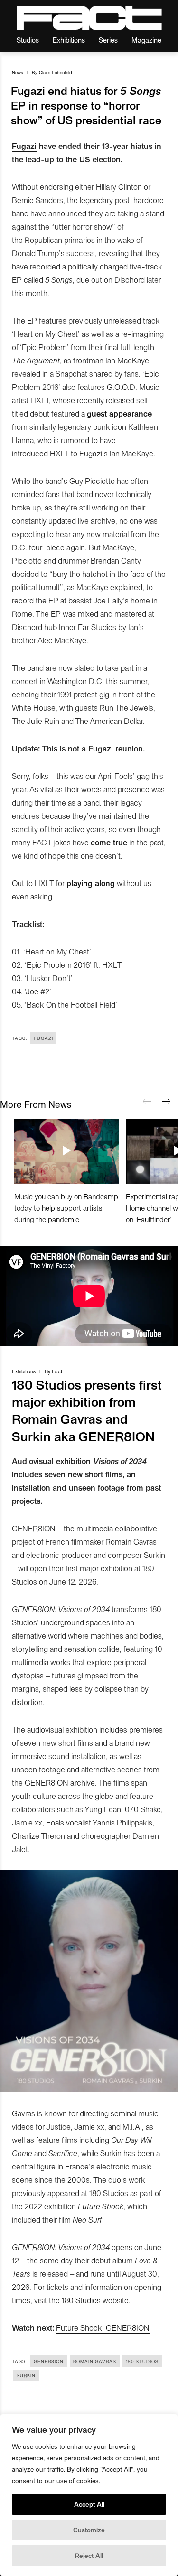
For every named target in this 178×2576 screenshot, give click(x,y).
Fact (57, 1371)
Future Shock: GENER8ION (103, 2327)
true (120, 842)
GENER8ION (49, 2361)
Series (108, 40)
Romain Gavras (95, 2361)
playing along (91, 883)
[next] (166, 1102)
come (101, 842)
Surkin (26, 2375)
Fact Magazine (89, 18)
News (18, 72)
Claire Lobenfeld (56, 72)
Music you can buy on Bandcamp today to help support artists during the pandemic (66, 1208)
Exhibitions (69, 40)
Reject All (89, 2555)
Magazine (146, 40)
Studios (28, 40)
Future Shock (101, 2206)
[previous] (147, 1102)
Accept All (89, 2504)
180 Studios (81, 2300)
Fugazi (24, 146)
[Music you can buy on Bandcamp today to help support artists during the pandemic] (66, 1151)
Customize (89, 2530)
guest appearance (119, 413)
